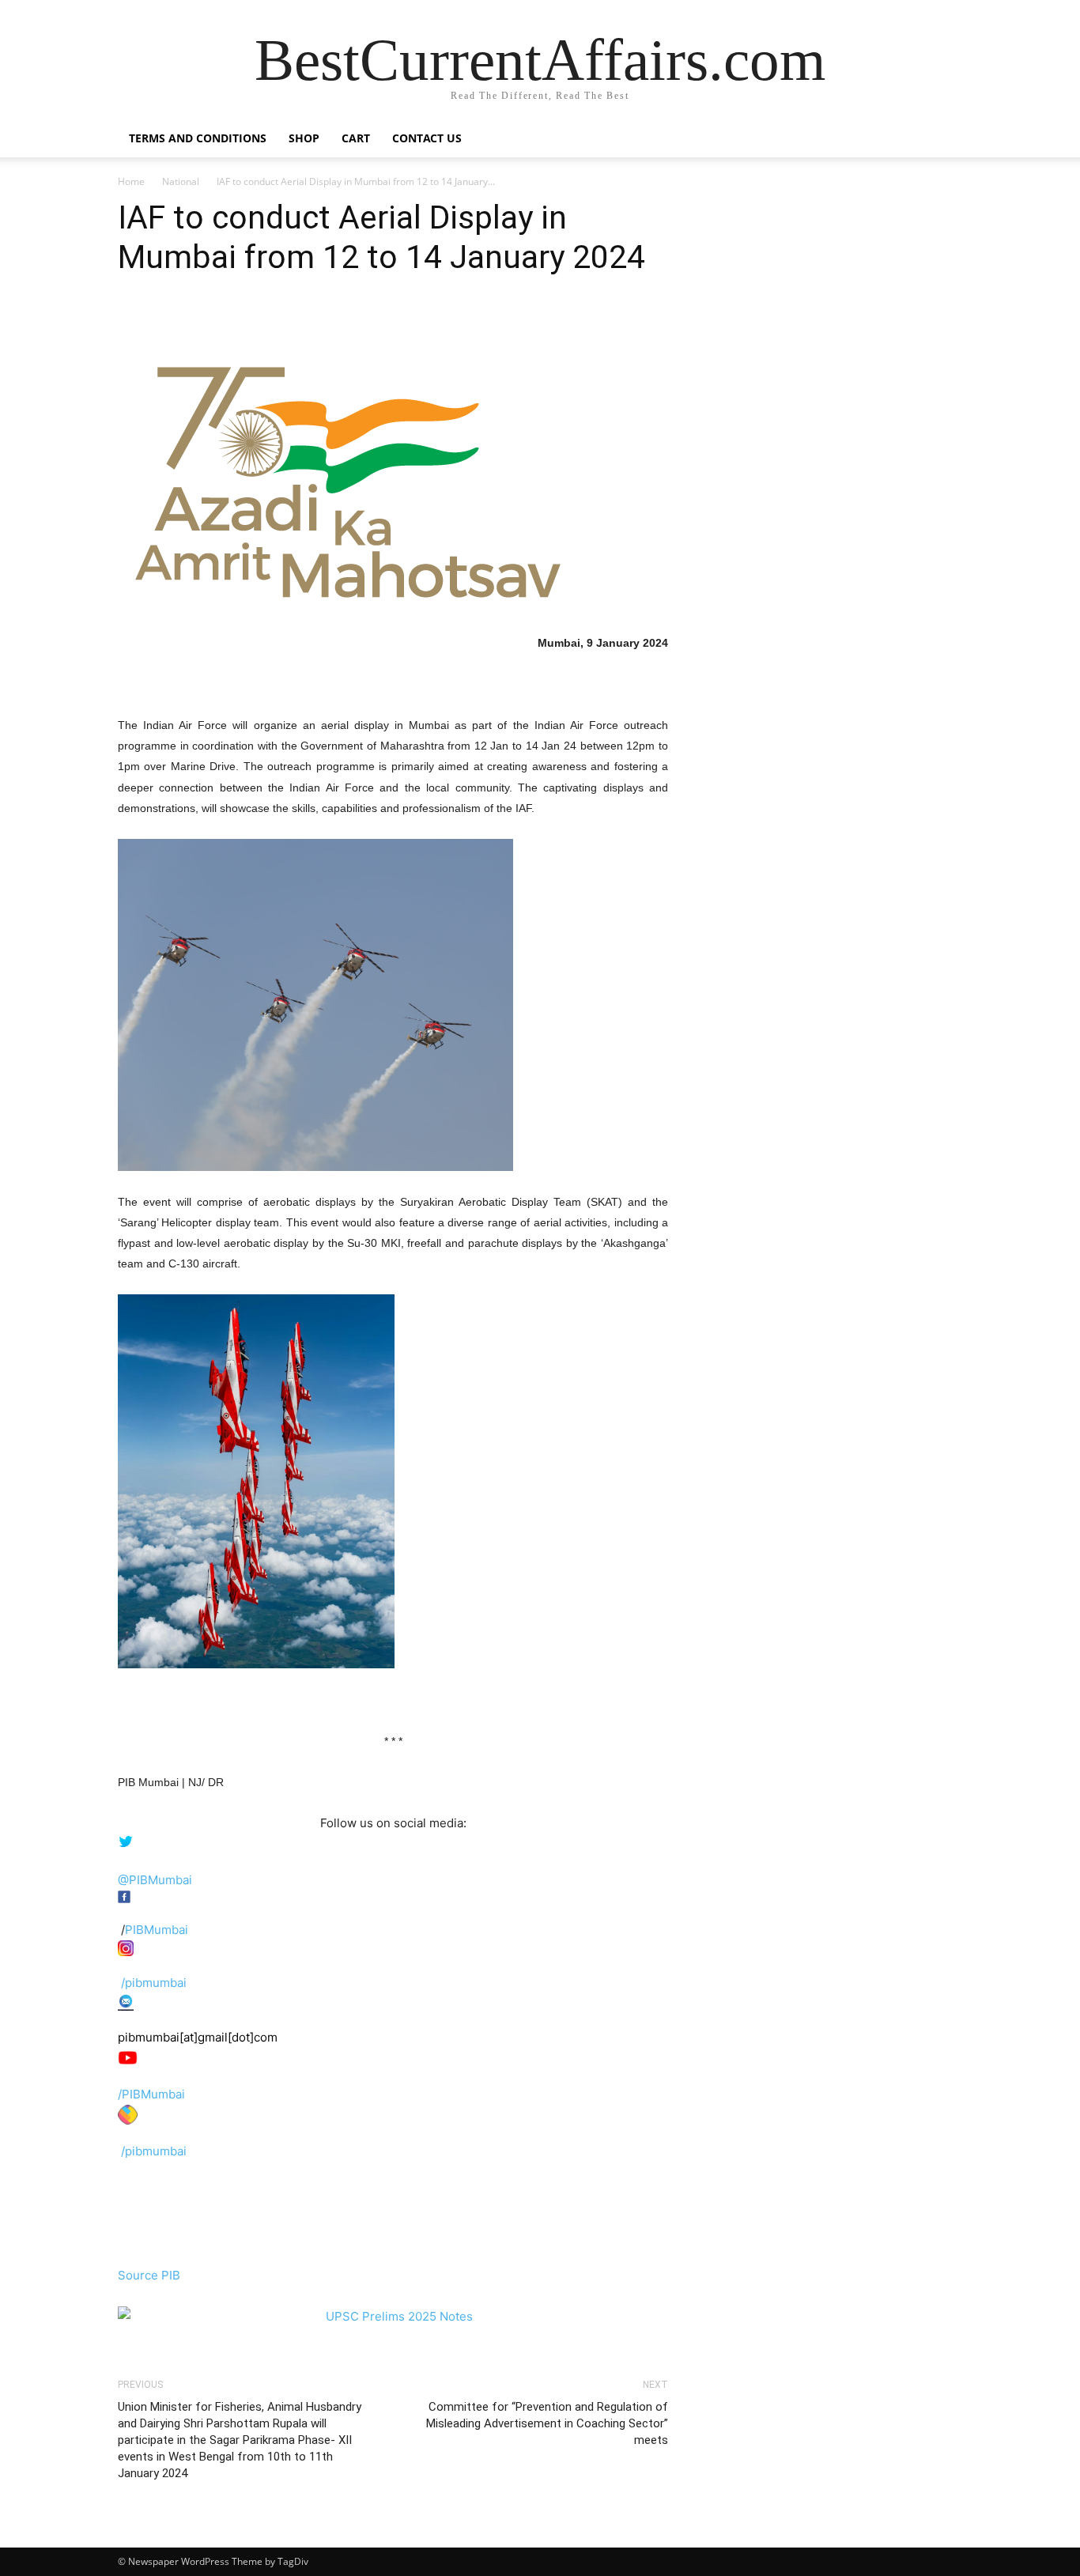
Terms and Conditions (198, 138)
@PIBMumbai (155, 1880)
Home (131, 181)
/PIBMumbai (151, 2094)
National (181, 181)
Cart (356, 138)
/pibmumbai (154, 1983)
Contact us (427, 138)
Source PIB (149, 2275)
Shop (304, 138)
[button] (943, 140)
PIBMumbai (157, 1930)
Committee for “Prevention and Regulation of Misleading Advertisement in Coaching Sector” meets (547, 2423)
